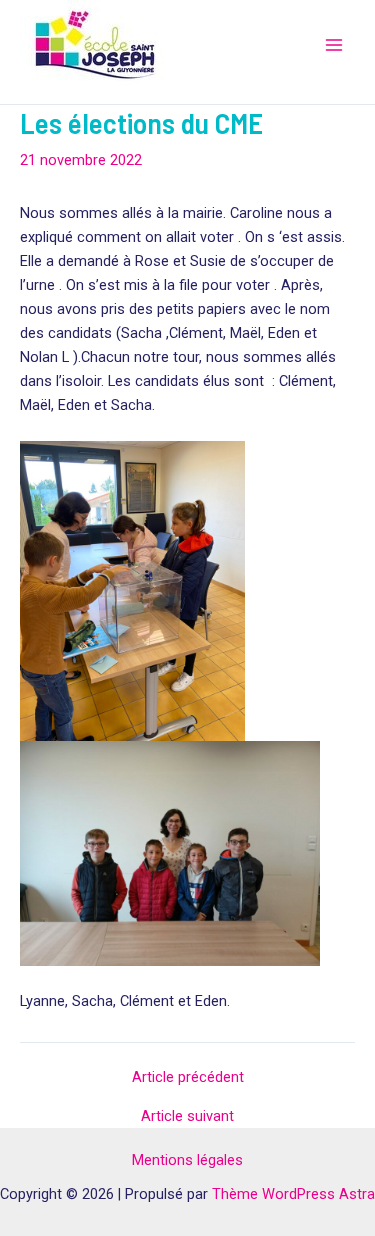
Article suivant (187, 1116)
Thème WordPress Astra (293, 1194)
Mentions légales (187, 1160)
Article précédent (188, 1077)
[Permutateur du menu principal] (334, 45)
